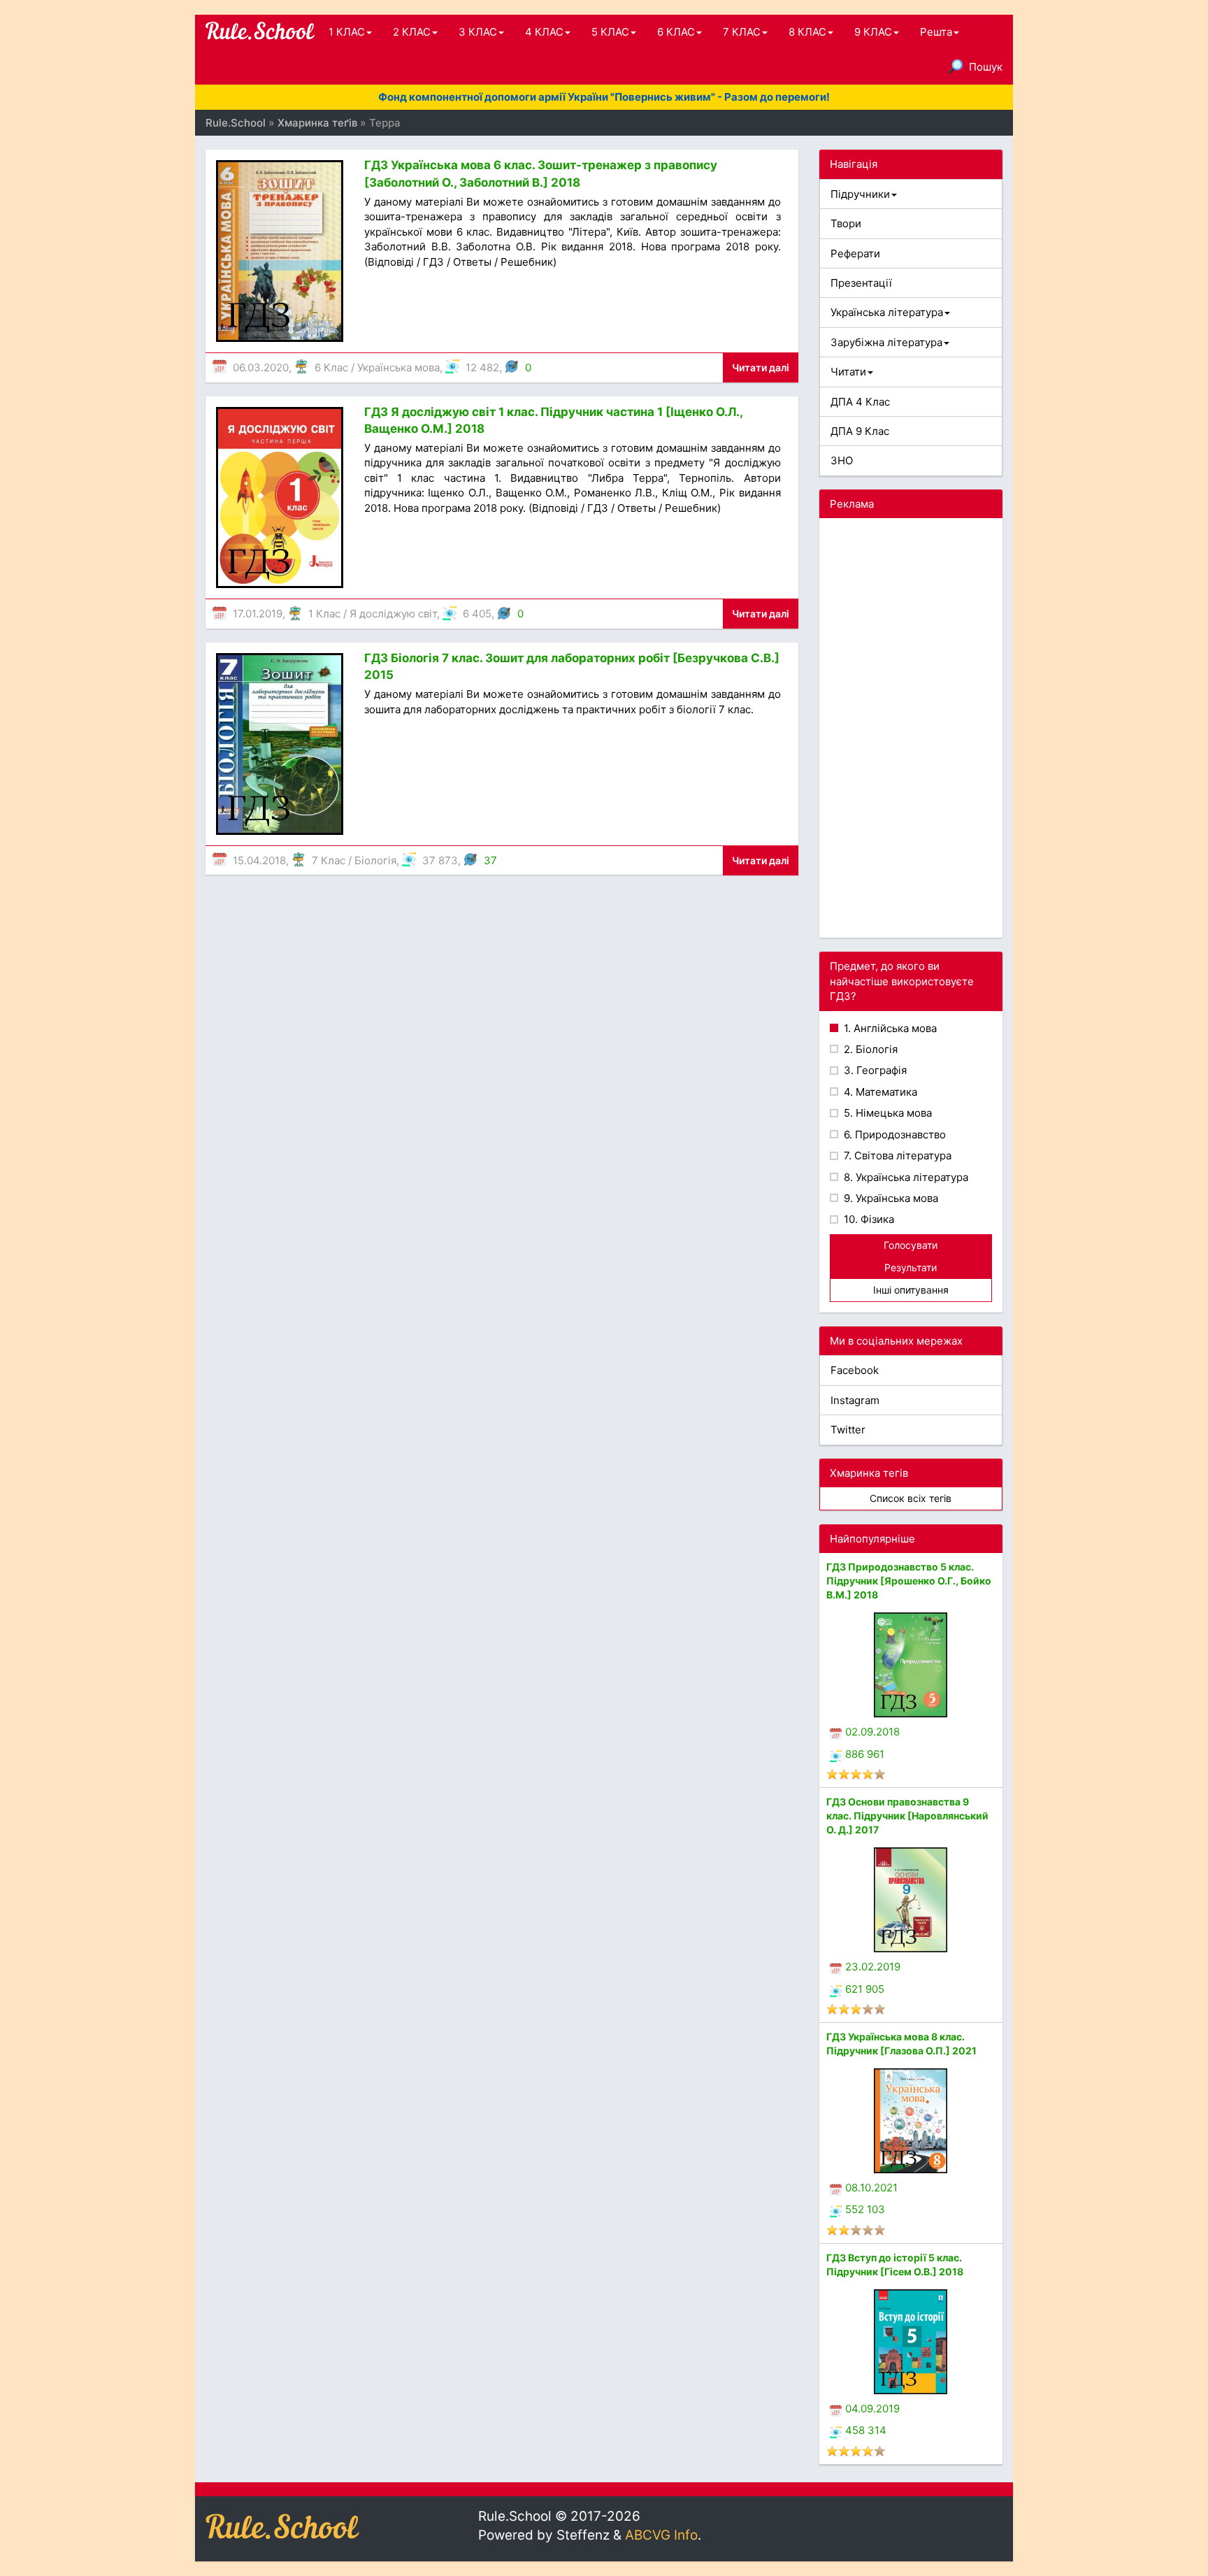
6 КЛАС (676, 32)
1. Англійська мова (889, 1028)
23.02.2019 (873, 1967)
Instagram (855, 1400)
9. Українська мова (890, 1198)
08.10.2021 (871, 2188)
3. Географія (874, 1070)
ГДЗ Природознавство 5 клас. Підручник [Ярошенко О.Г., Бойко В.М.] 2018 (909, 1581)
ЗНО (842, 460)
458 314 (866, 2430)
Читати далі (761, 367)
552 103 (865, 2209)
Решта (936, 32)
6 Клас (331, 367)
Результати (911, 1267)
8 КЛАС (807, 32)
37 (490, 860)
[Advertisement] (911, 728)
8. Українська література (905, 1177)
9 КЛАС (873, 32)
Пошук (986, 67)
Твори (846, 223)
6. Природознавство (893, 1135)
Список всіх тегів (911, 1498)
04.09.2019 (872, 2409)
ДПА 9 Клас (860, 431)
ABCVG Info (661, 2535)
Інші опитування (911, 1290)
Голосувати (911, 1245)
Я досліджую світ (393, 614)
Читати (848, 372)
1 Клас (324, 614)
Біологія (375, 860)
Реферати (855, 253)
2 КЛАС (412, 32)
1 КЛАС (347, 32)
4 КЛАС (544, 32)
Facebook (855, 1370)
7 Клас (329, 860)
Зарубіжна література (886, 342)
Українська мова (398, 367)
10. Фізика (868, 1219)
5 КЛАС (610, 32)
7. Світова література (896, 1155)
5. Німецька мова (886, 1113)
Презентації (861, 283)
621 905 (865, 1989)
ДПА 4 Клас (860, 402)
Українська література (887, 312)
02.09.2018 (872, 1732)
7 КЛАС (742, 32)
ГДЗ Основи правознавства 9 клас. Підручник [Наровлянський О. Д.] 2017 (907, 1816)
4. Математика (879, 1092)
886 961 (865, 1754)
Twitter (848, 1430)
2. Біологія (869, 1049)
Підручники (860, 194)
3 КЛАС (478, 32)
